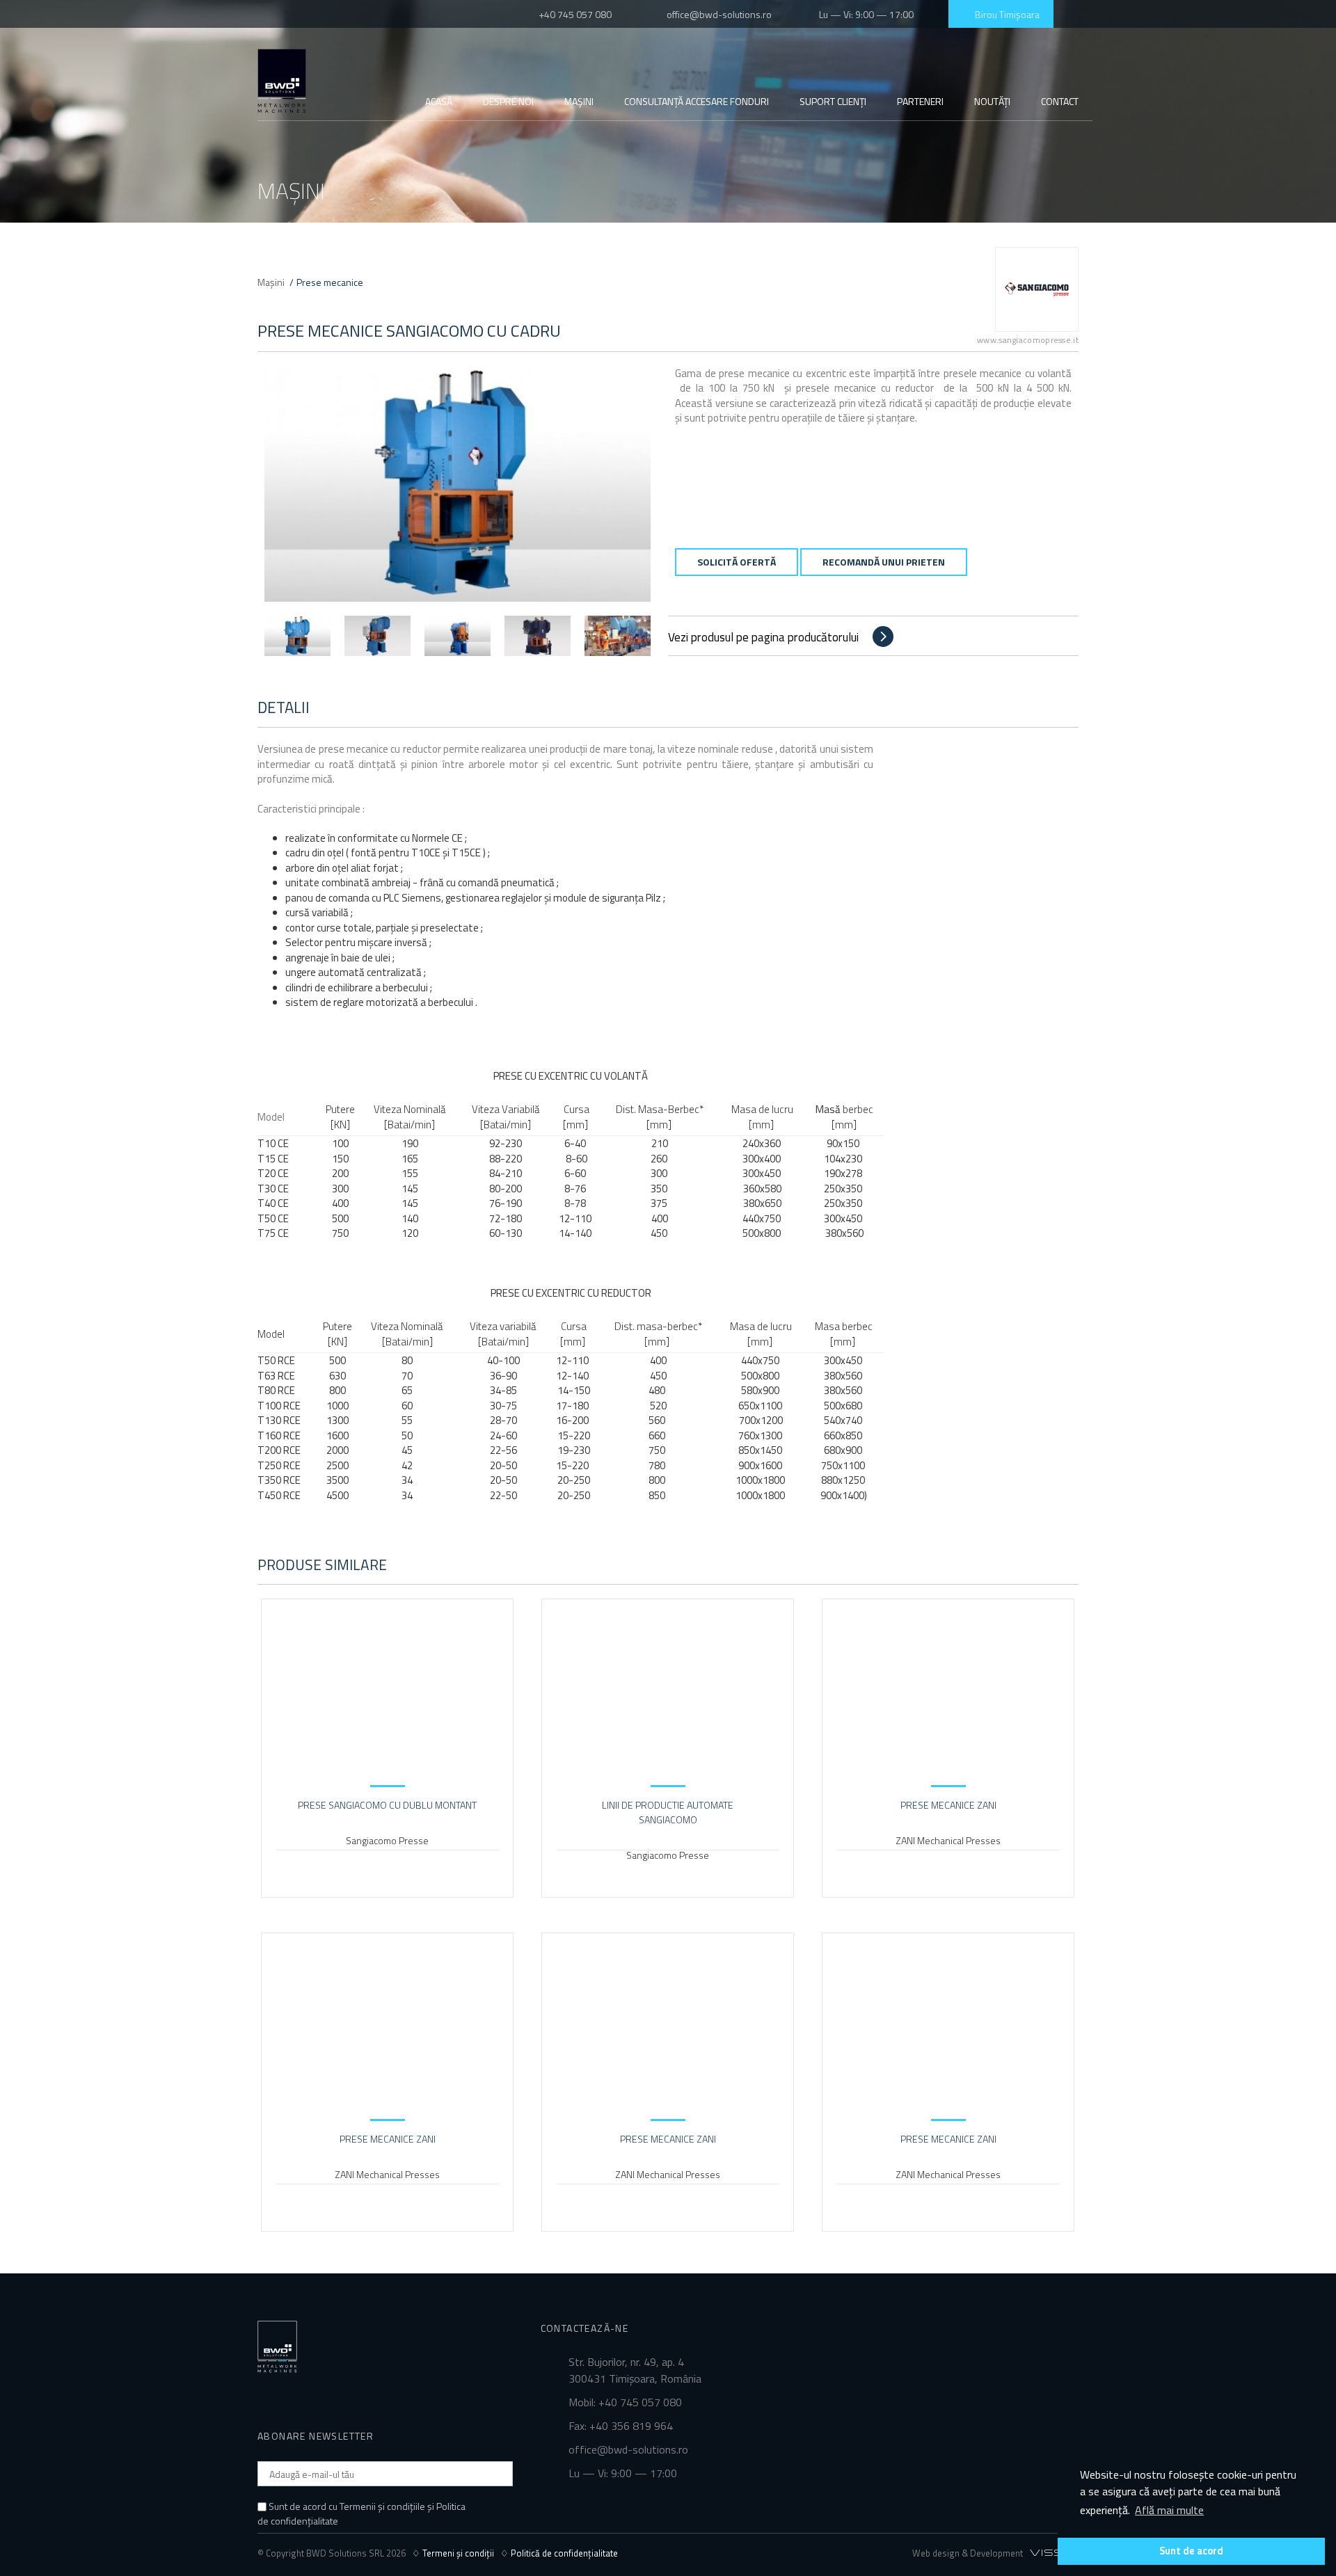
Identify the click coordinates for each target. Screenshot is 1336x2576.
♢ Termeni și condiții (456, 2553)
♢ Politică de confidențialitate (559, 2553)
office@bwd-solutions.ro (719, 14)
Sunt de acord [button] (1191, 2551)
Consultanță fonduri (697, 101)
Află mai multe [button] (1169, 2510)
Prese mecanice (330, 282)
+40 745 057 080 (574, 14)
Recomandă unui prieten (884, 562)
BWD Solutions (282, 81)
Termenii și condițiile (382, 2506)
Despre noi (508, 101)
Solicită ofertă (737, 562)
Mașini (579, 101)
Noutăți (992, 101)
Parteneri (920, 101)
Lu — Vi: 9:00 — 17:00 (864, 14)
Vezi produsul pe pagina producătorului (763, 637)
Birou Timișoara (1005, 14)
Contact (1060, 101)
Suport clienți (833, 101)
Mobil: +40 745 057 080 (625, 2402)
